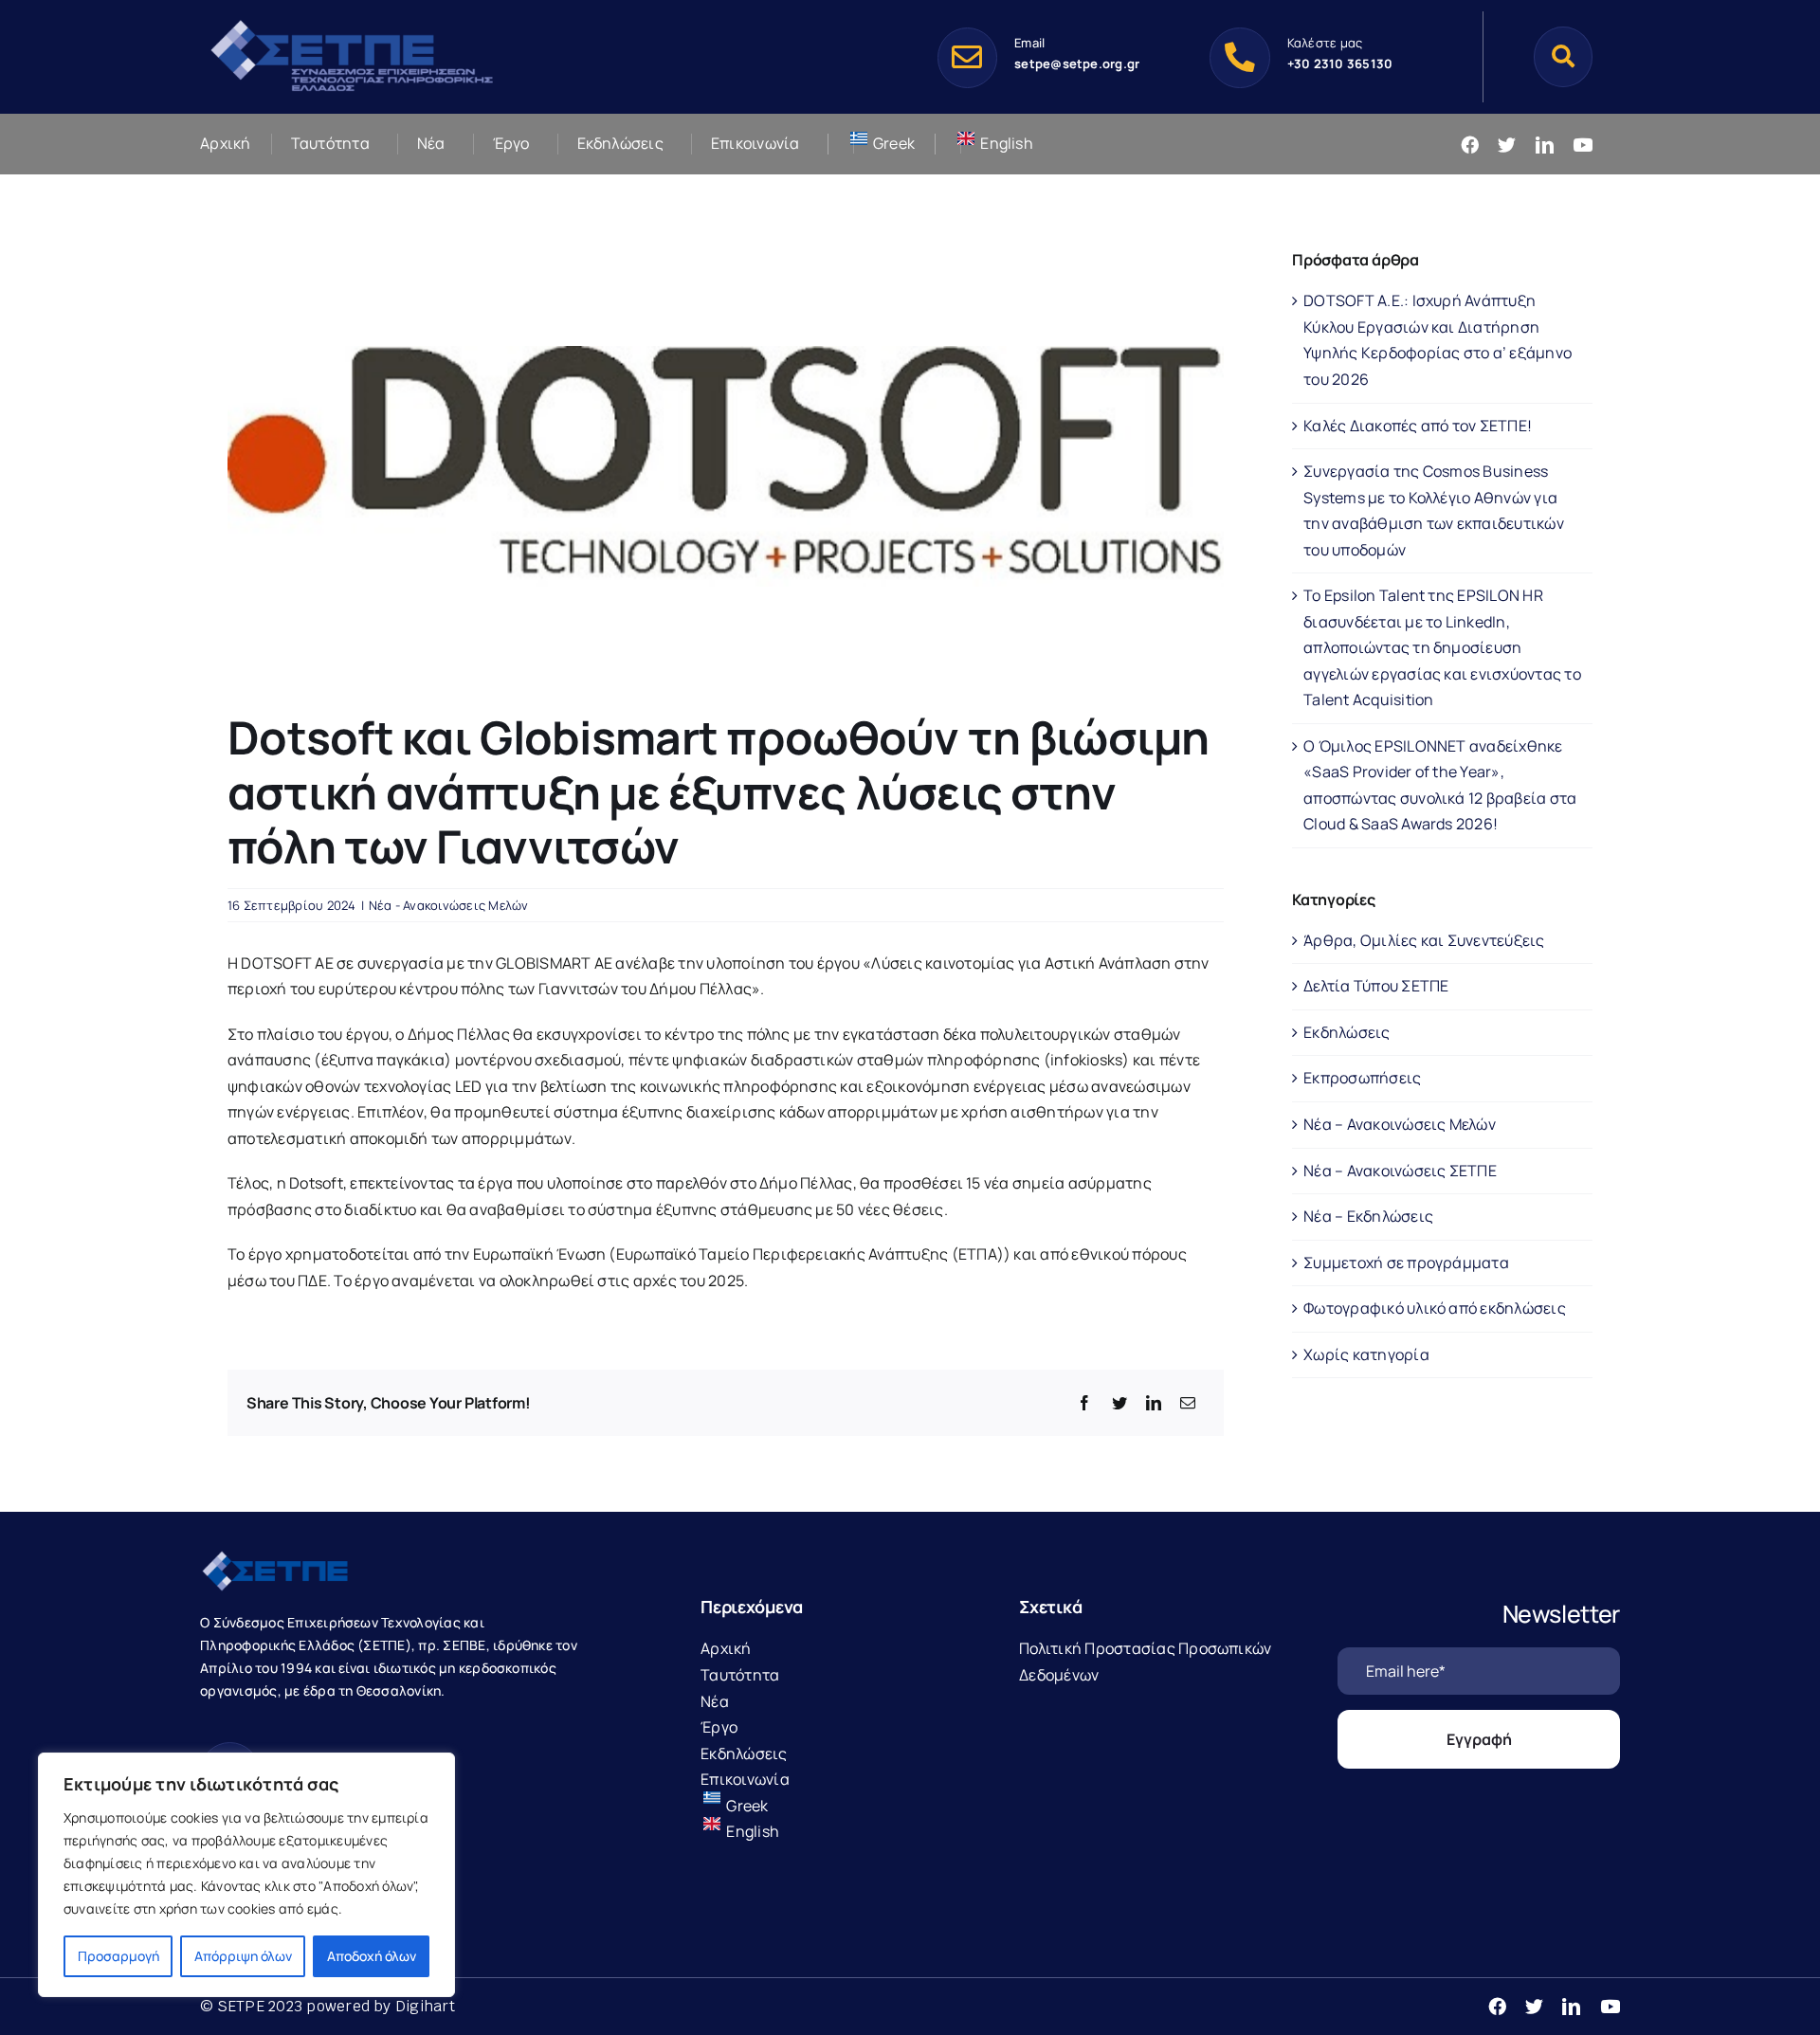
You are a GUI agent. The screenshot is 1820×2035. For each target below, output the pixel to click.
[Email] (1188, 1404)
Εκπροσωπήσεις (1362, 1078)
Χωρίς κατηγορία (1366, 1354)
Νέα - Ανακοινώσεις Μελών (449, 905)
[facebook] (1470, 145)
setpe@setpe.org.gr (1077, 64)
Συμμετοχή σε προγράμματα (1406, 1263)
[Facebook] (1084, 1404)
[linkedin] (1545, 145)
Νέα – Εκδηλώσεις (1368, 1216)
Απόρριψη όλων (243, 1956)
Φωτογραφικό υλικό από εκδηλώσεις (1435, 1308)
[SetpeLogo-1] (352, 22)
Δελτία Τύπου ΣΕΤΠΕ (1376, 986)
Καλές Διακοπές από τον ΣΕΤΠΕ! (1418, 426)
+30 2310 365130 (1340, 64)
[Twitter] (1119, 1404)
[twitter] (1507, 145)
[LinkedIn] (1154, 1404)
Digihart (425, 2006)
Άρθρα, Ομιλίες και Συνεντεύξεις (1424, 940)
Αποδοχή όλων (372, 1956)
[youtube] (1583, 145)
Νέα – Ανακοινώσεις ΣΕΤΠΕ (1400, 1171)
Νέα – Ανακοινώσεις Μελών (1400, 1124)
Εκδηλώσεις (1347, 1032)
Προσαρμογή (118, 1956)
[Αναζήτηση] (1563, 56)
